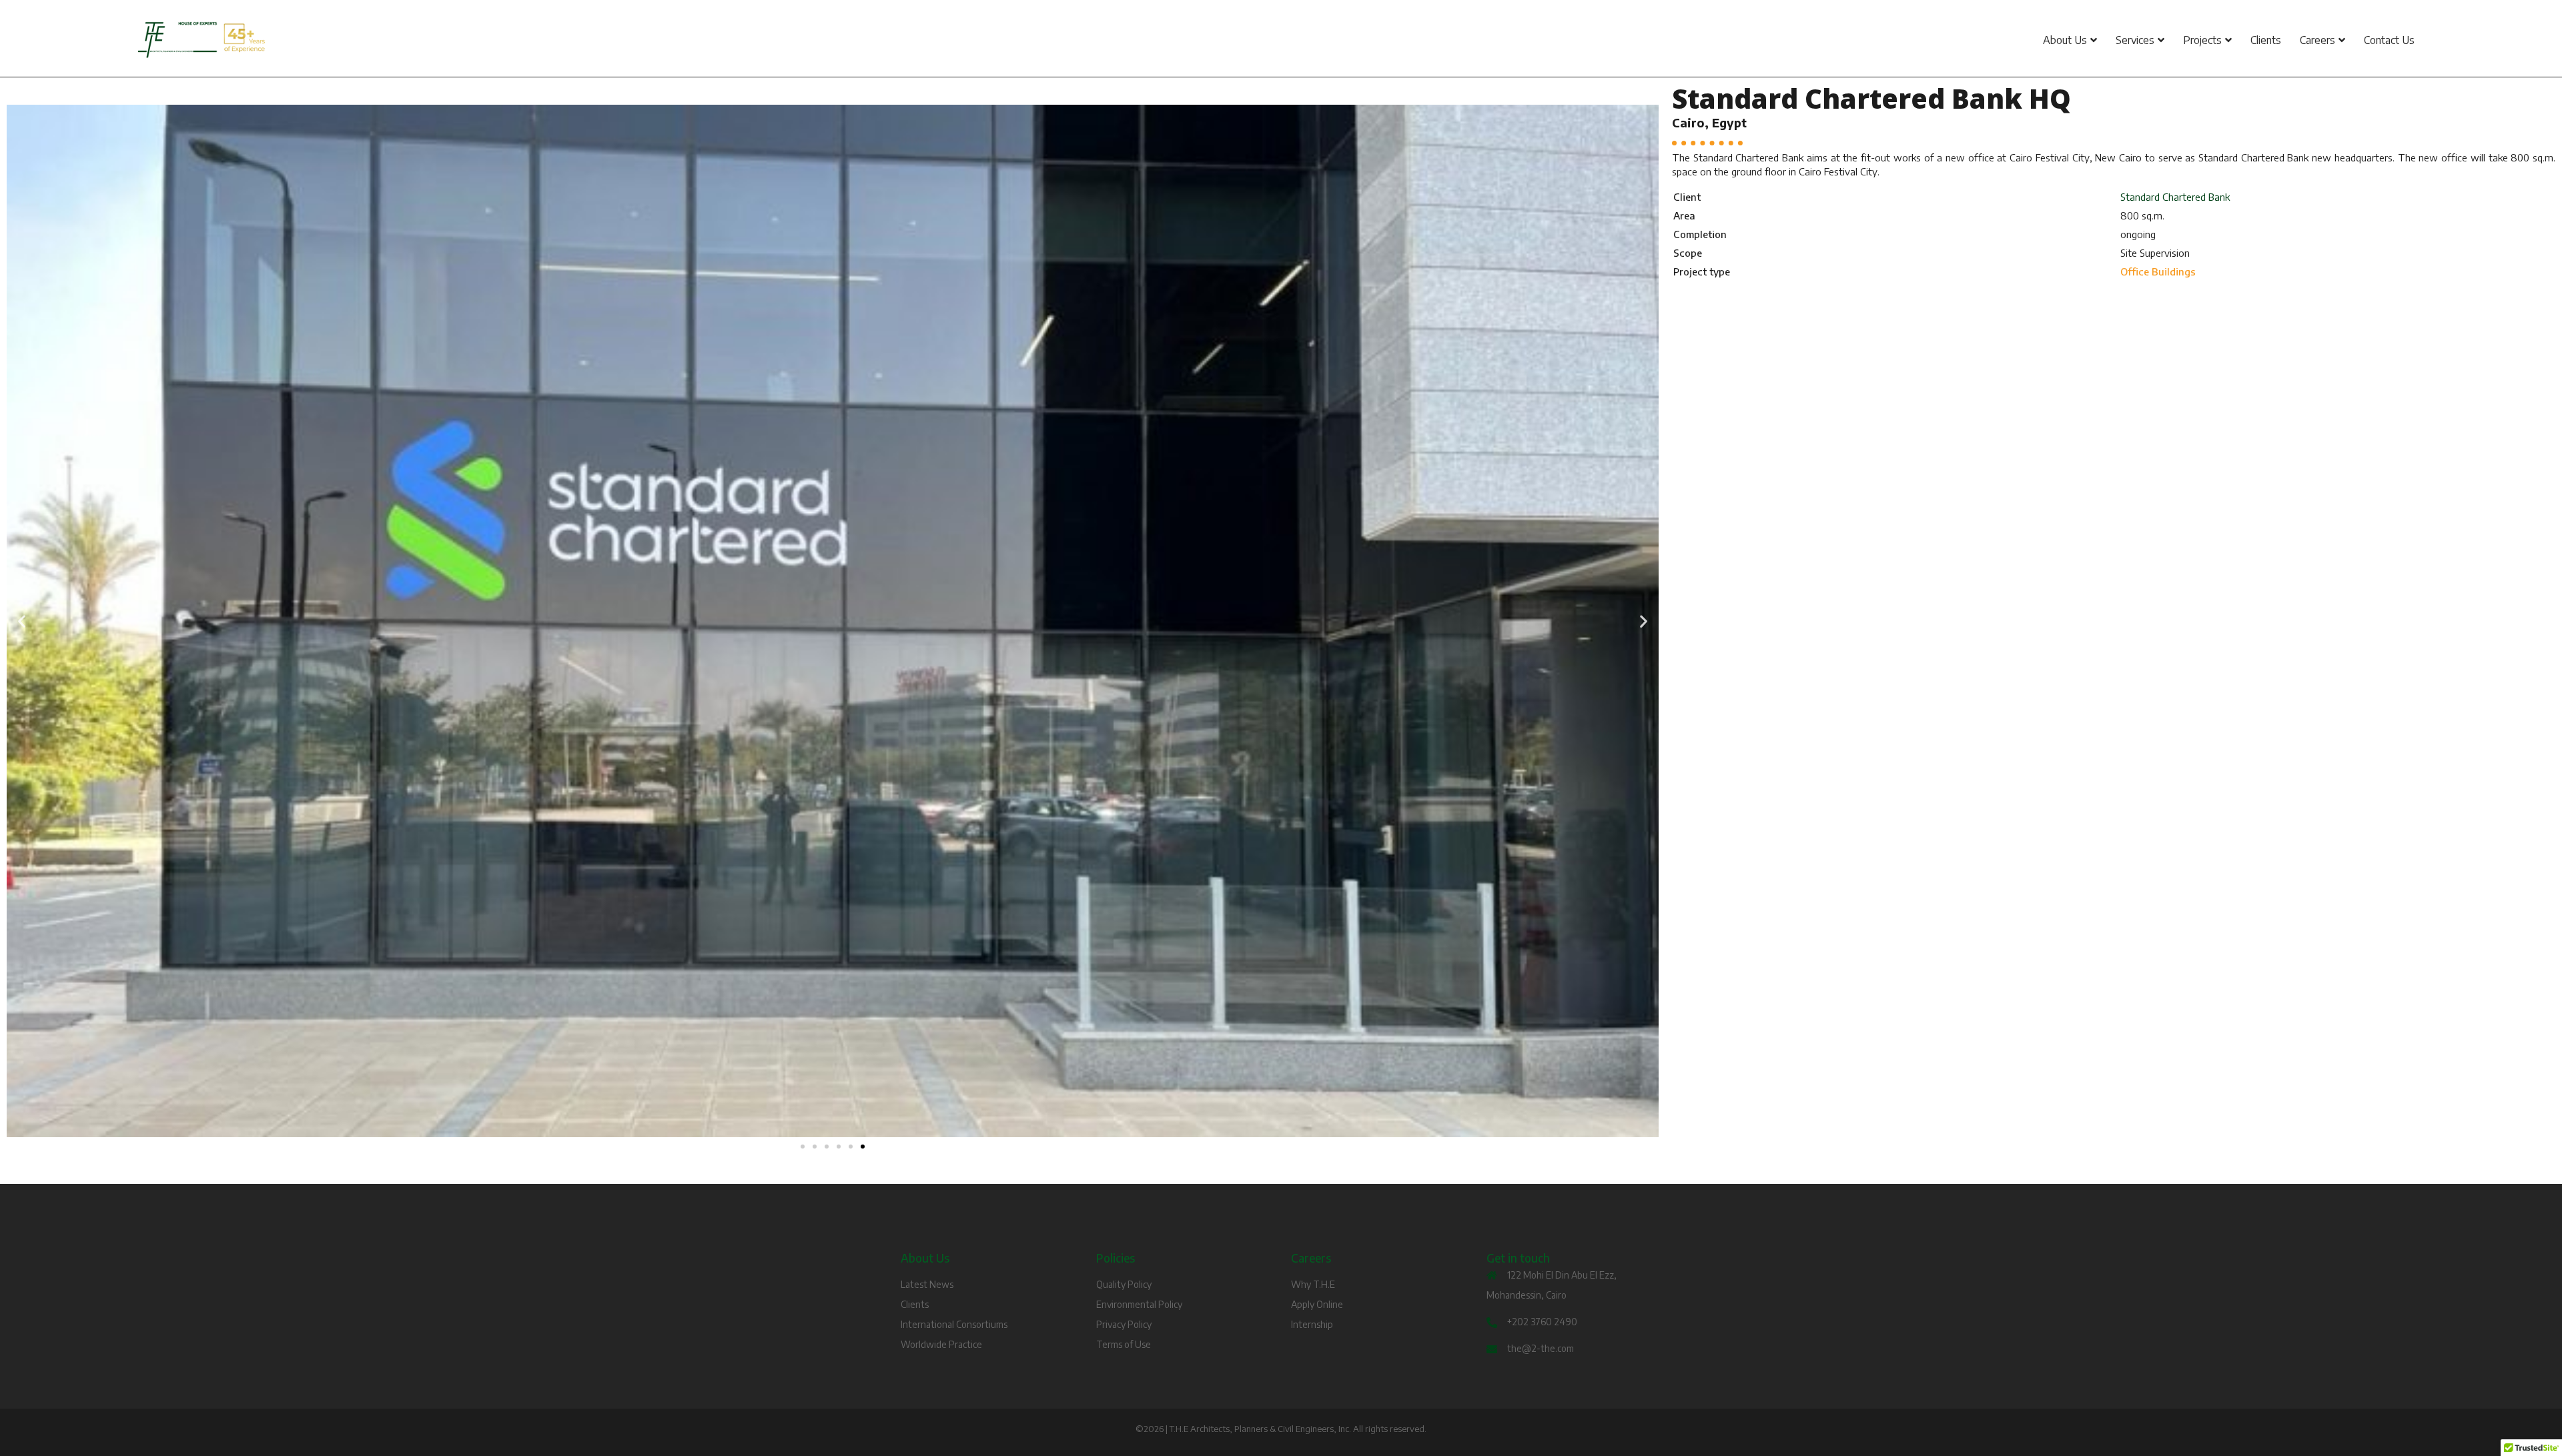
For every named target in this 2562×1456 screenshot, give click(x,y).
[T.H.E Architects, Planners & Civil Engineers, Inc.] (512, 40)
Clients (2266, 40)
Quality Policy (1124, 1284)
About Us (2065, 40)
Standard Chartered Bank (2175, 197)
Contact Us (2389, 40)
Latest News (927, 1284)
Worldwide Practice (941, 1344)
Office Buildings (2158, 271)
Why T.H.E (1313, 1284)
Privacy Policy (1124, 1324)
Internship (1312, 1324)
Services (2135, 40)
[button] (22, 621)
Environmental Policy (1139, 1304)
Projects (2202, 40)
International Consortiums (954, 1324)
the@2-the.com (1541, 1348)
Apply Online (1317, 1304)
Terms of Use (1124, 1344)
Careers (2317, 40)
